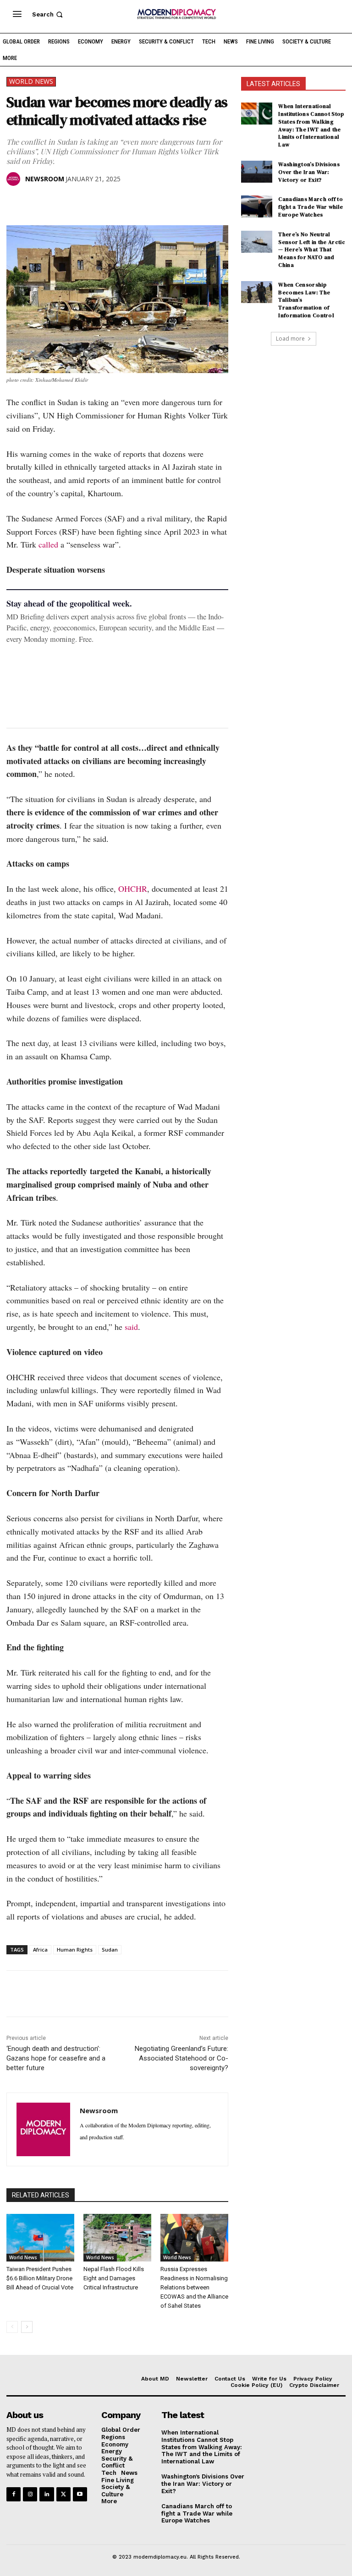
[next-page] (27, 2327)
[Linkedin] (79, 202)
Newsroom (45, 179)
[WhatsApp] (58, 202)
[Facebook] (16, 202)
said (131, 1327)
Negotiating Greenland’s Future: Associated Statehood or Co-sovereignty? (181, 2058)
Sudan (110, 1950)
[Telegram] (121, 202)
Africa (40, 1950)
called (48, 544)
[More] (143, 202)
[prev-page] (12, 2327)
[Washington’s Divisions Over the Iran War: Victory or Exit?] (257, 172)
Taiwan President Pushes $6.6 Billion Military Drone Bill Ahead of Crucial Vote (40, 2278)
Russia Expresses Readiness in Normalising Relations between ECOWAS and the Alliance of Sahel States (194, 2287)
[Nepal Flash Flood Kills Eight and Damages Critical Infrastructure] (117, 2238)
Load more (290, 339)
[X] (37, 202)
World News (31, 81)
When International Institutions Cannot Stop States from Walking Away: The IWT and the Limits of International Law (311, 125)
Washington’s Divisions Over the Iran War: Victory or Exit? (309, 172)
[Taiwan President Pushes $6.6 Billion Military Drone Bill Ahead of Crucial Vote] (40, 2238)
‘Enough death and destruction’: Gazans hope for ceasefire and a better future (56, 2058)
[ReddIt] (100, 202)
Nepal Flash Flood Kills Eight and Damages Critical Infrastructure (114, 2278)
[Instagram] (30, 2494)
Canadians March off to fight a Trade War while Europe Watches (311, 207)
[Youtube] (80, 2494)
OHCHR (133, 889)
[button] (48, 14)
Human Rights (75, 1950)
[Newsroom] (15, 179)
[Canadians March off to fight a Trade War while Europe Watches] (257, 206)
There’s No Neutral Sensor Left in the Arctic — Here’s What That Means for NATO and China (312, 250)
